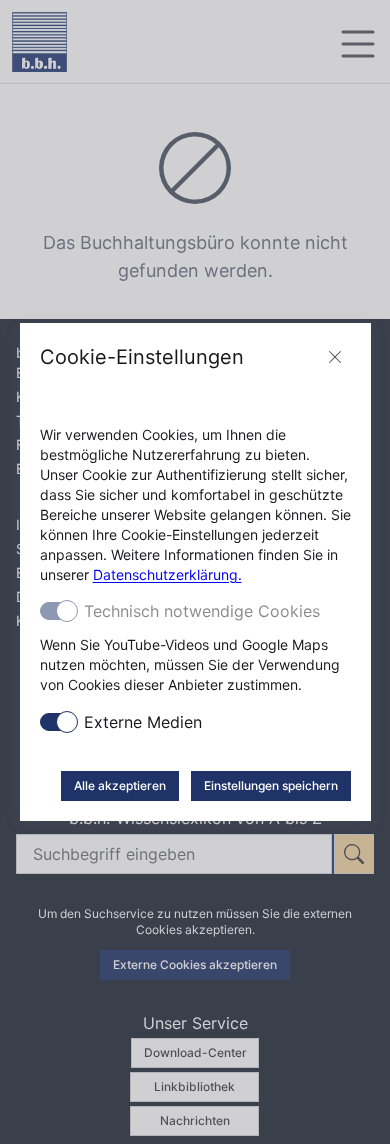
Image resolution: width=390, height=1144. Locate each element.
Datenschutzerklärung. (167, 574)
